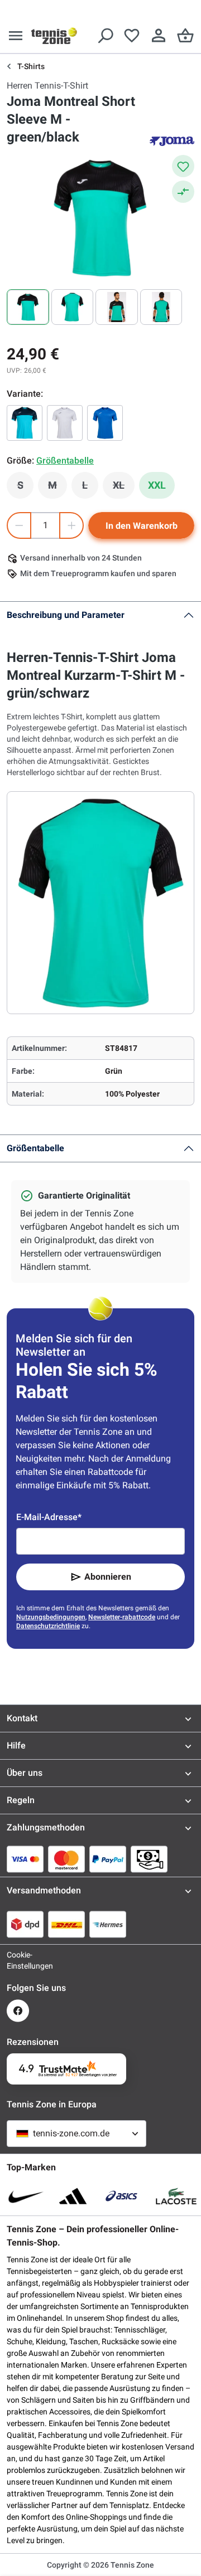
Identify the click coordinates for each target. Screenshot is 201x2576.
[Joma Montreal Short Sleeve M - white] (65, 423)
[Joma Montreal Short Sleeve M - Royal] (105, 423)
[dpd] (25, 1924)
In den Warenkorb (142, 526)
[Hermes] (108, 1924)
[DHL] (66, 1924)
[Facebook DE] (18, 2011)
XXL (157, 485)
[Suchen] (105, 36)
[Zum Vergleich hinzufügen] (183, 192)
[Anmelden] (159, 36)
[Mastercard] (66, 1859)
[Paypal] (108, 1859)
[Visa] (25, 1859)
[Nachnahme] (149, 1859)
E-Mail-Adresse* (49, 1517)
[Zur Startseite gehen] (54, 36)
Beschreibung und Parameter (66, 615)
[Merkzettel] (132, 36)
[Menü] (16, 36)
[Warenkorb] (185, 36)
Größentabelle (35, 1148)
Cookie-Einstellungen (18, 1960)
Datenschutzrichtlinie (48, 1626)
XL (124, 488)
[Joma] (172, 140)
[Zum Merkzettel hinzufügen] (183, 166)
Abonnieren (108, 1577)
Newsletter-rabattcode (122, 1617)
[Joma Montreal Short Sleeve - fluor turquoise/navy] (25, 423)
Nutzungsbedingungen (51, 1617)
